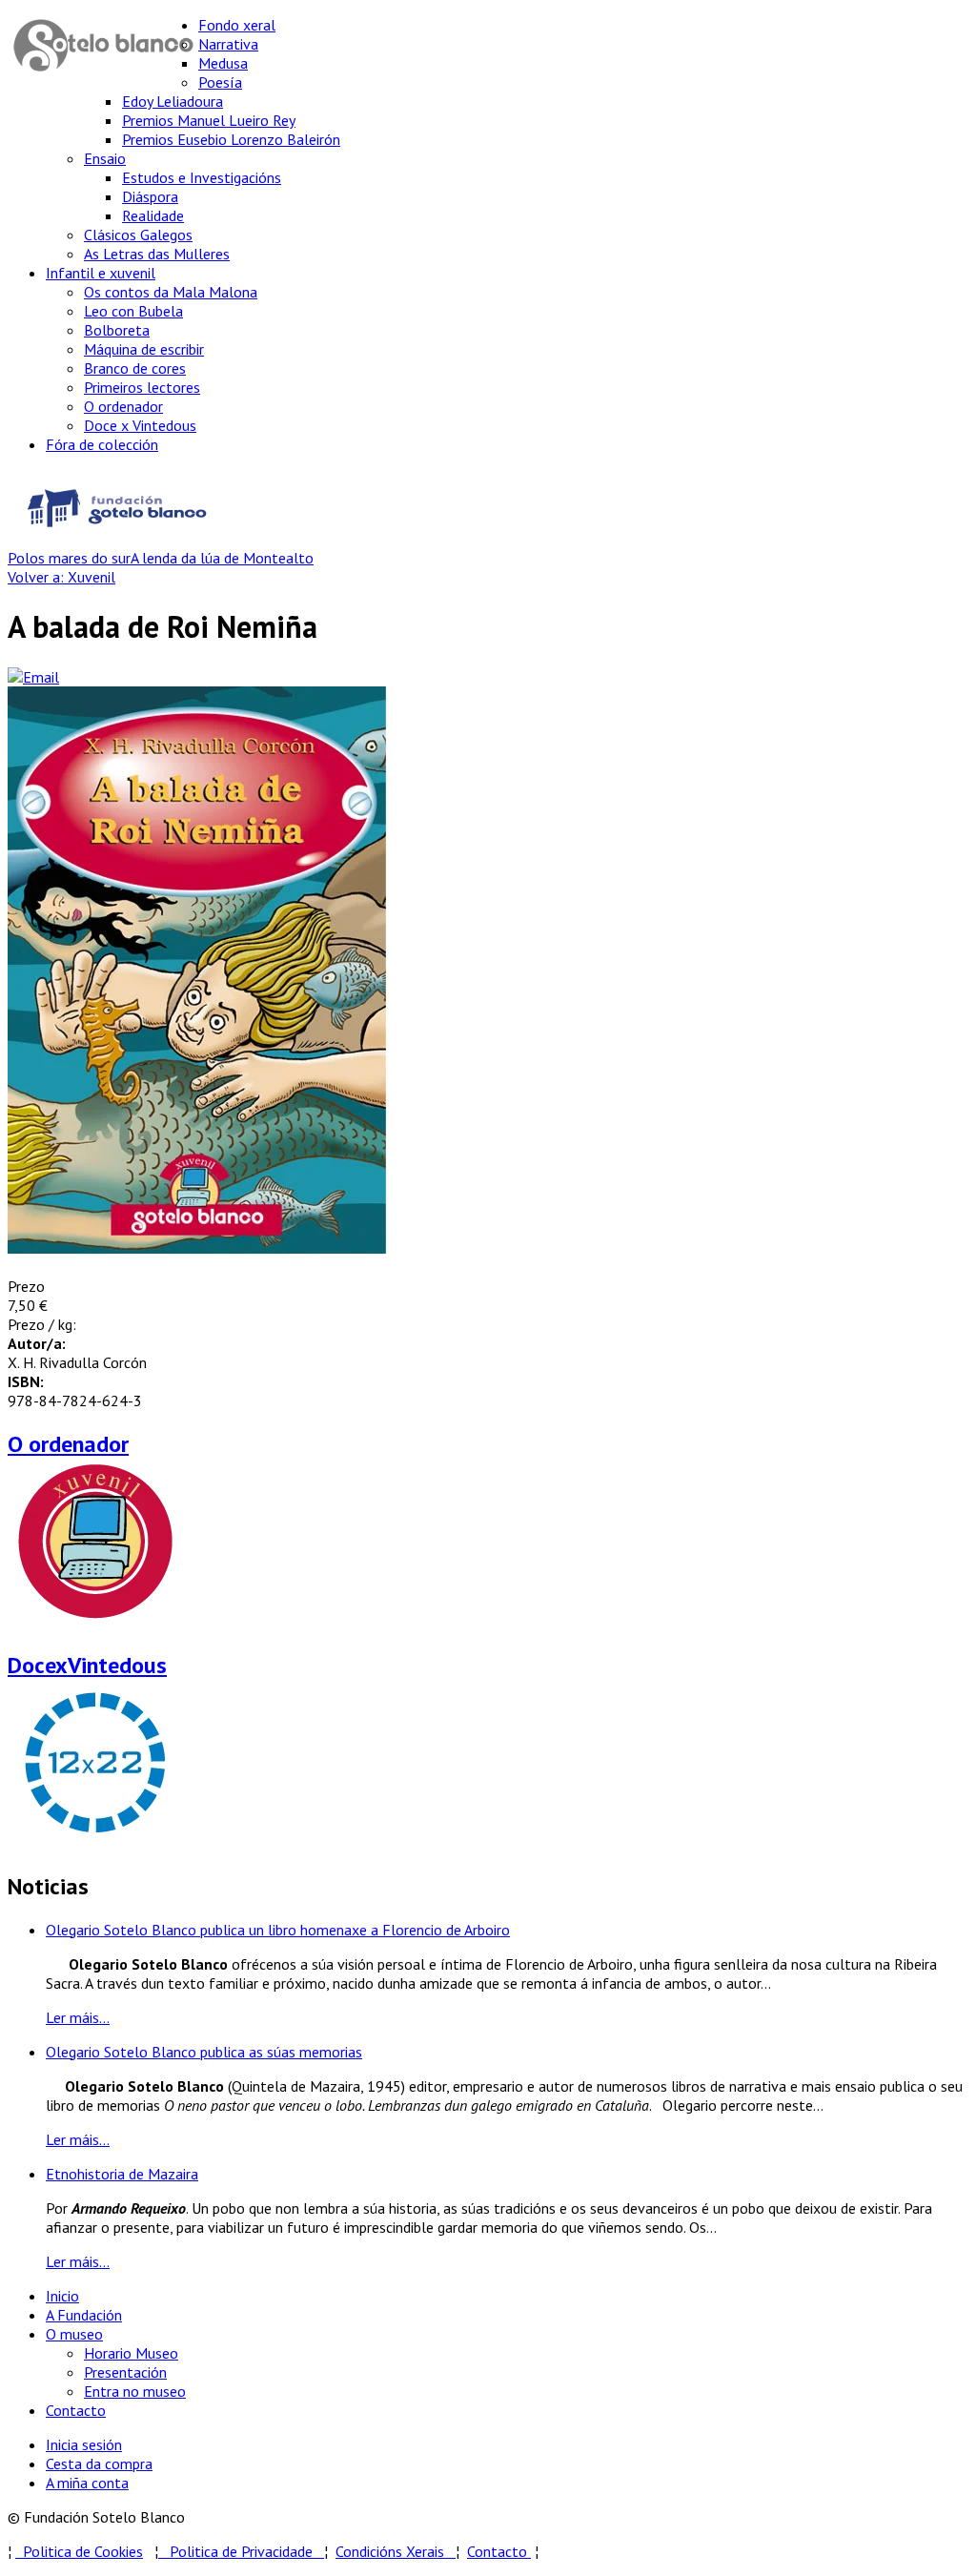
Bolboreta (117, 330)
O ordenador (123, 406)
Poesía (220, 82)
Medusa (223, 63)
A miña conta (87, 2483)
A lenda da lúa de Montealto (222, 558)
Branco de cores (135, 368)
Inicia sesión (84, 2444)
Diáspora (150, 196)
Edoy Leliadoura (173, 101)
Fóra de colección (102, 444)
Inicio (62, 2296)
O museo (74, 2334)
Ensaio (105, 158)
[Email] (33, 677)
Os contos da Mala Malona (171, 292)
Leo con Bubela (133, 311)
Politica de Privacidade (247, 2551)
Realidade (153, 215)
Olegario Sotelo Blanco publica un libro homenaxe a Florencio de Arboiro (278, 1930)
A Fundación (84, 2315)
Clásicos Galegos (138, 235)
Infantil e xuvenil (101, 273)
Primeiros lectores (142, 387)
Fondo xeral (237, 25)
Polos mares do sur (69, 558)
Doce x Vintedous (140, 425)
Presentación (125, 2372)
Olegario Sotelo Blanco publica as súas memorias (204, 2052)
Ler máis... (78, 2017)
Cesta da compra (99, 2464)
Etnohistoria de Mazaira (122, 2174)
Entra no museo (135, 2391)
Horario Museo (131, 2353)
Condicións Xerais (390, 2551)
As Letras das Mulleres (157, 254)
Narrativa (228, 44)
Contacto (76, 2410)
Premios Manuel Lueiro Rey (209, 120)
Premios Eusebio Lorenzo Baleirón (231, 139)
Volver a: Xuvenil (61, 577)
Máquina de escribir (144, 349)
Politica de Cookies (79, 2551)
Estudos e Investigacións (202, 177)
